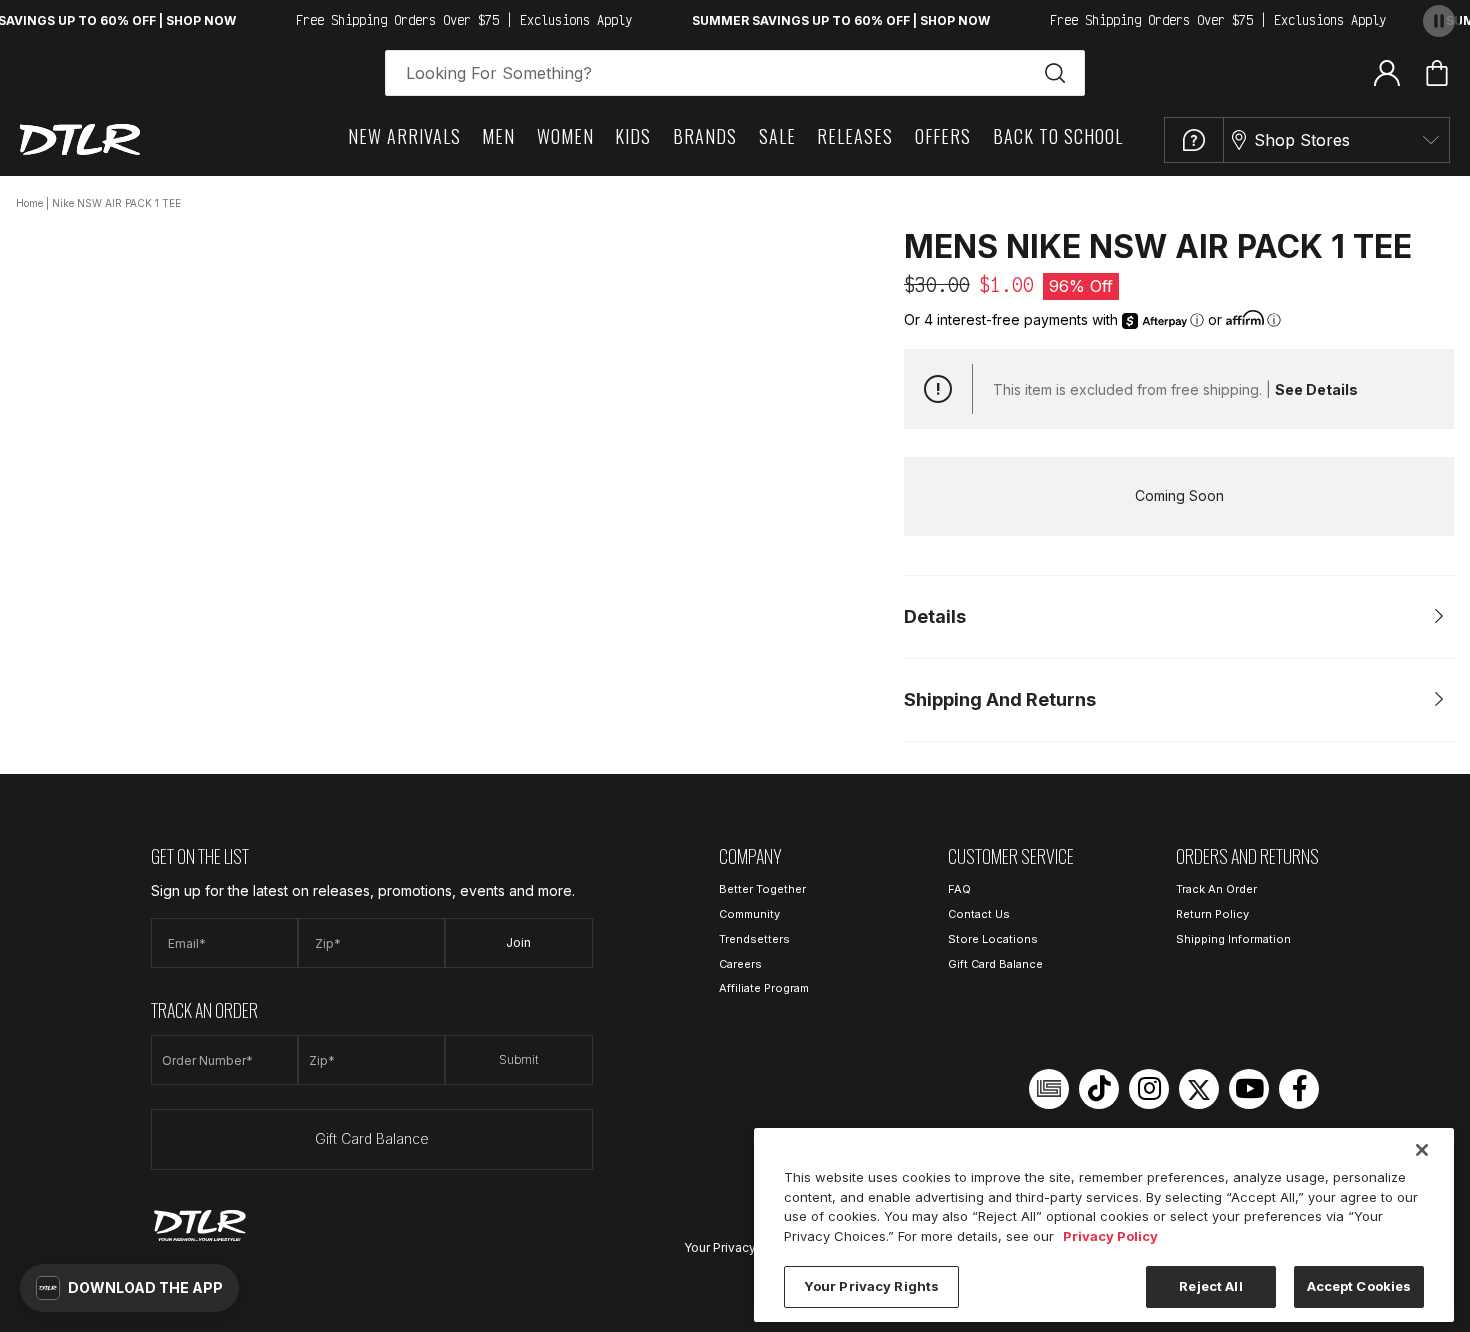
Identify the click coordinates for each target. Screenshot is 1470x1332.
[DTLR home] (80, 139)
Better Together (762, 889)
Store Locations (993, 939)
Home (29, 203)
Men (498, 136)
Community (749, 914)
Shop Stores (1302, 140)
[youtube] (1249, 1089)
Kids (633, 136)
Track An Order (1216, 889)
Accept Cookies (1359, 1286)
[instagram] (1149, 1089)
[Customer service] (1194, 140)
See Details (1316, 389)
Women (565, 136)
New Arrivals (404, 136)
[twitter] (1199, 1089)
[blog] (1049, 1089)
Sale (777, 136)
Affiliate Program (764, 988)
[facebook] (1299, 1089)
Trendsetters (754, 939)
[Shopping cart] (1437, 73)
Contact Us (979, 914)
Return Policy (1212, 914)
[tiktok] (1099, 1089)
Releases (855, 136)
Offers (943, 136)
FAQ (959, 889)
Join (518, 942)
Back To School (1058, 136)
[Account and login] (1387, 72)
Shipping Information (1233, 939)
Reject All (1210, 1286)
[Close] (1422, 1150)
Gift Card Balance (372, 1138)
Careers (740, 964)
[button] (129, 1288)
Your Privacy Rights (740, 1247)
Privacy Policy (1110, 1236)
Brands (705, 136)
